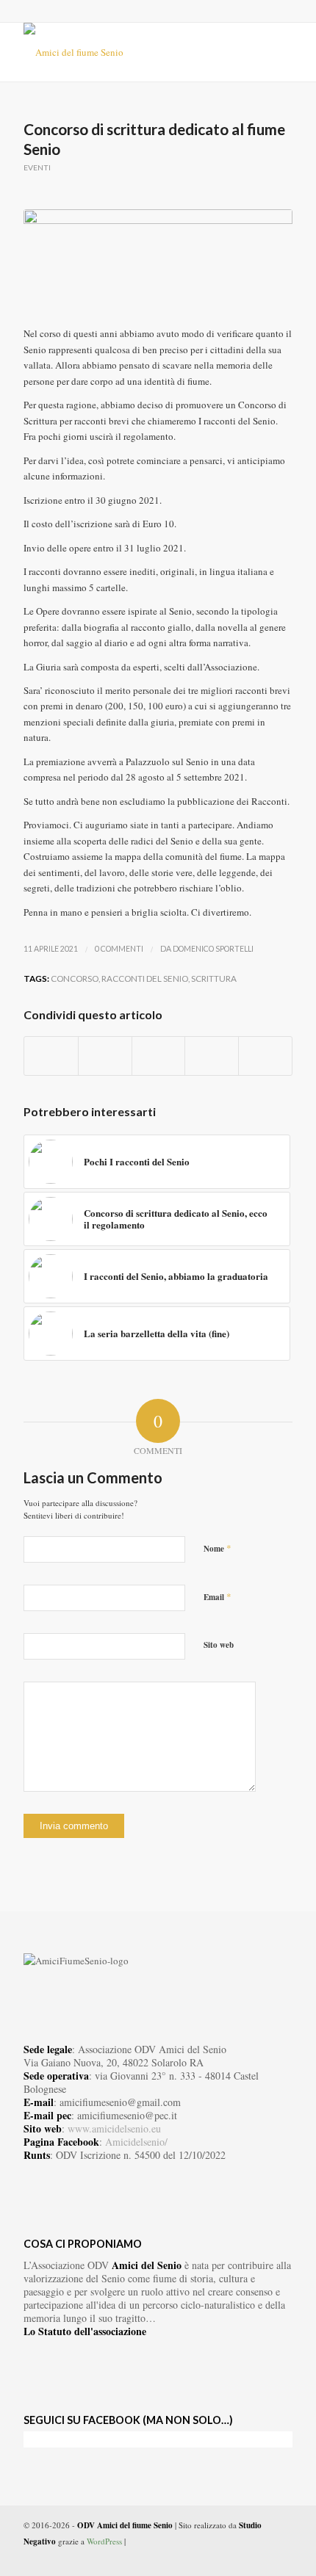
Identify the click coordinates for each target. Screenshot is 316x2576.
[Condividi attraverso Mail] (265, 1056)
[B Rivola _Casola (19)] (158, 260)
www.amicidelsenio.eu (114, 2128)
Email (218, 1596)
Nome (218, 1548)
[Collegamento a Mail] (281, 2558)
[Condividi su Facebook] (51, 1056)
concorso (75, 978)
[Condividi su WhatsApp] (159, 1056)
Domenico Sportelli (213, 949)
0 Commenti (119, 949)
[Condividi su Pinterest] (212, 1056)
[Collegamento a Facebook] (237, 2558)
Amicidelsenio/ (136, 2142)
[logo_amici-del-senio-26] (131, 52)
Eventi (37, 167)
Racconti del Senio (145, 978)
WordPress (104, 2541)
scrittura (214, 978)
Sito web (219, 1645)
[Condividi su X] (105, 1056)
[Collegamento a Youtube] (259, 2558)
